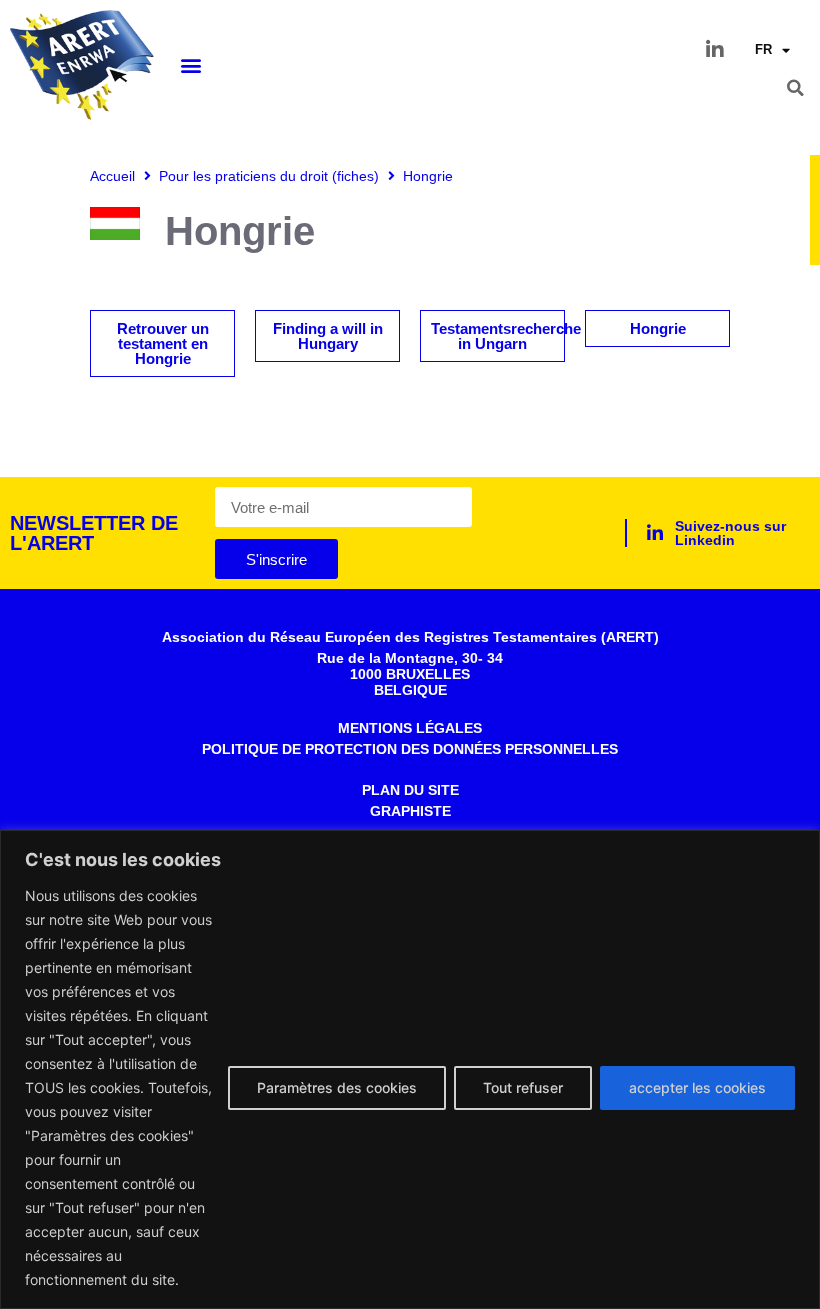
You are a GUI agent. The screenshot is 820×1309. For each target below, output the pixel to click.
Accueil (112, 176)
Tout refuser (523, 1087)
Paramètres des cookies (337, 1087)
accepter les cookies (697, 1087)
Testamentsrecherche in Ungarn (506, 336)
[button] (190, 65)
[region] (410, 1069)
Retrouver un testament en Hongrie (163, 343)
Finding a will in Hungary (328, 336)
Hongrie (658, 328)
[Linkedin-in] (715, 50)
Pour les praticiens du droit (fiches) (269, 176)
